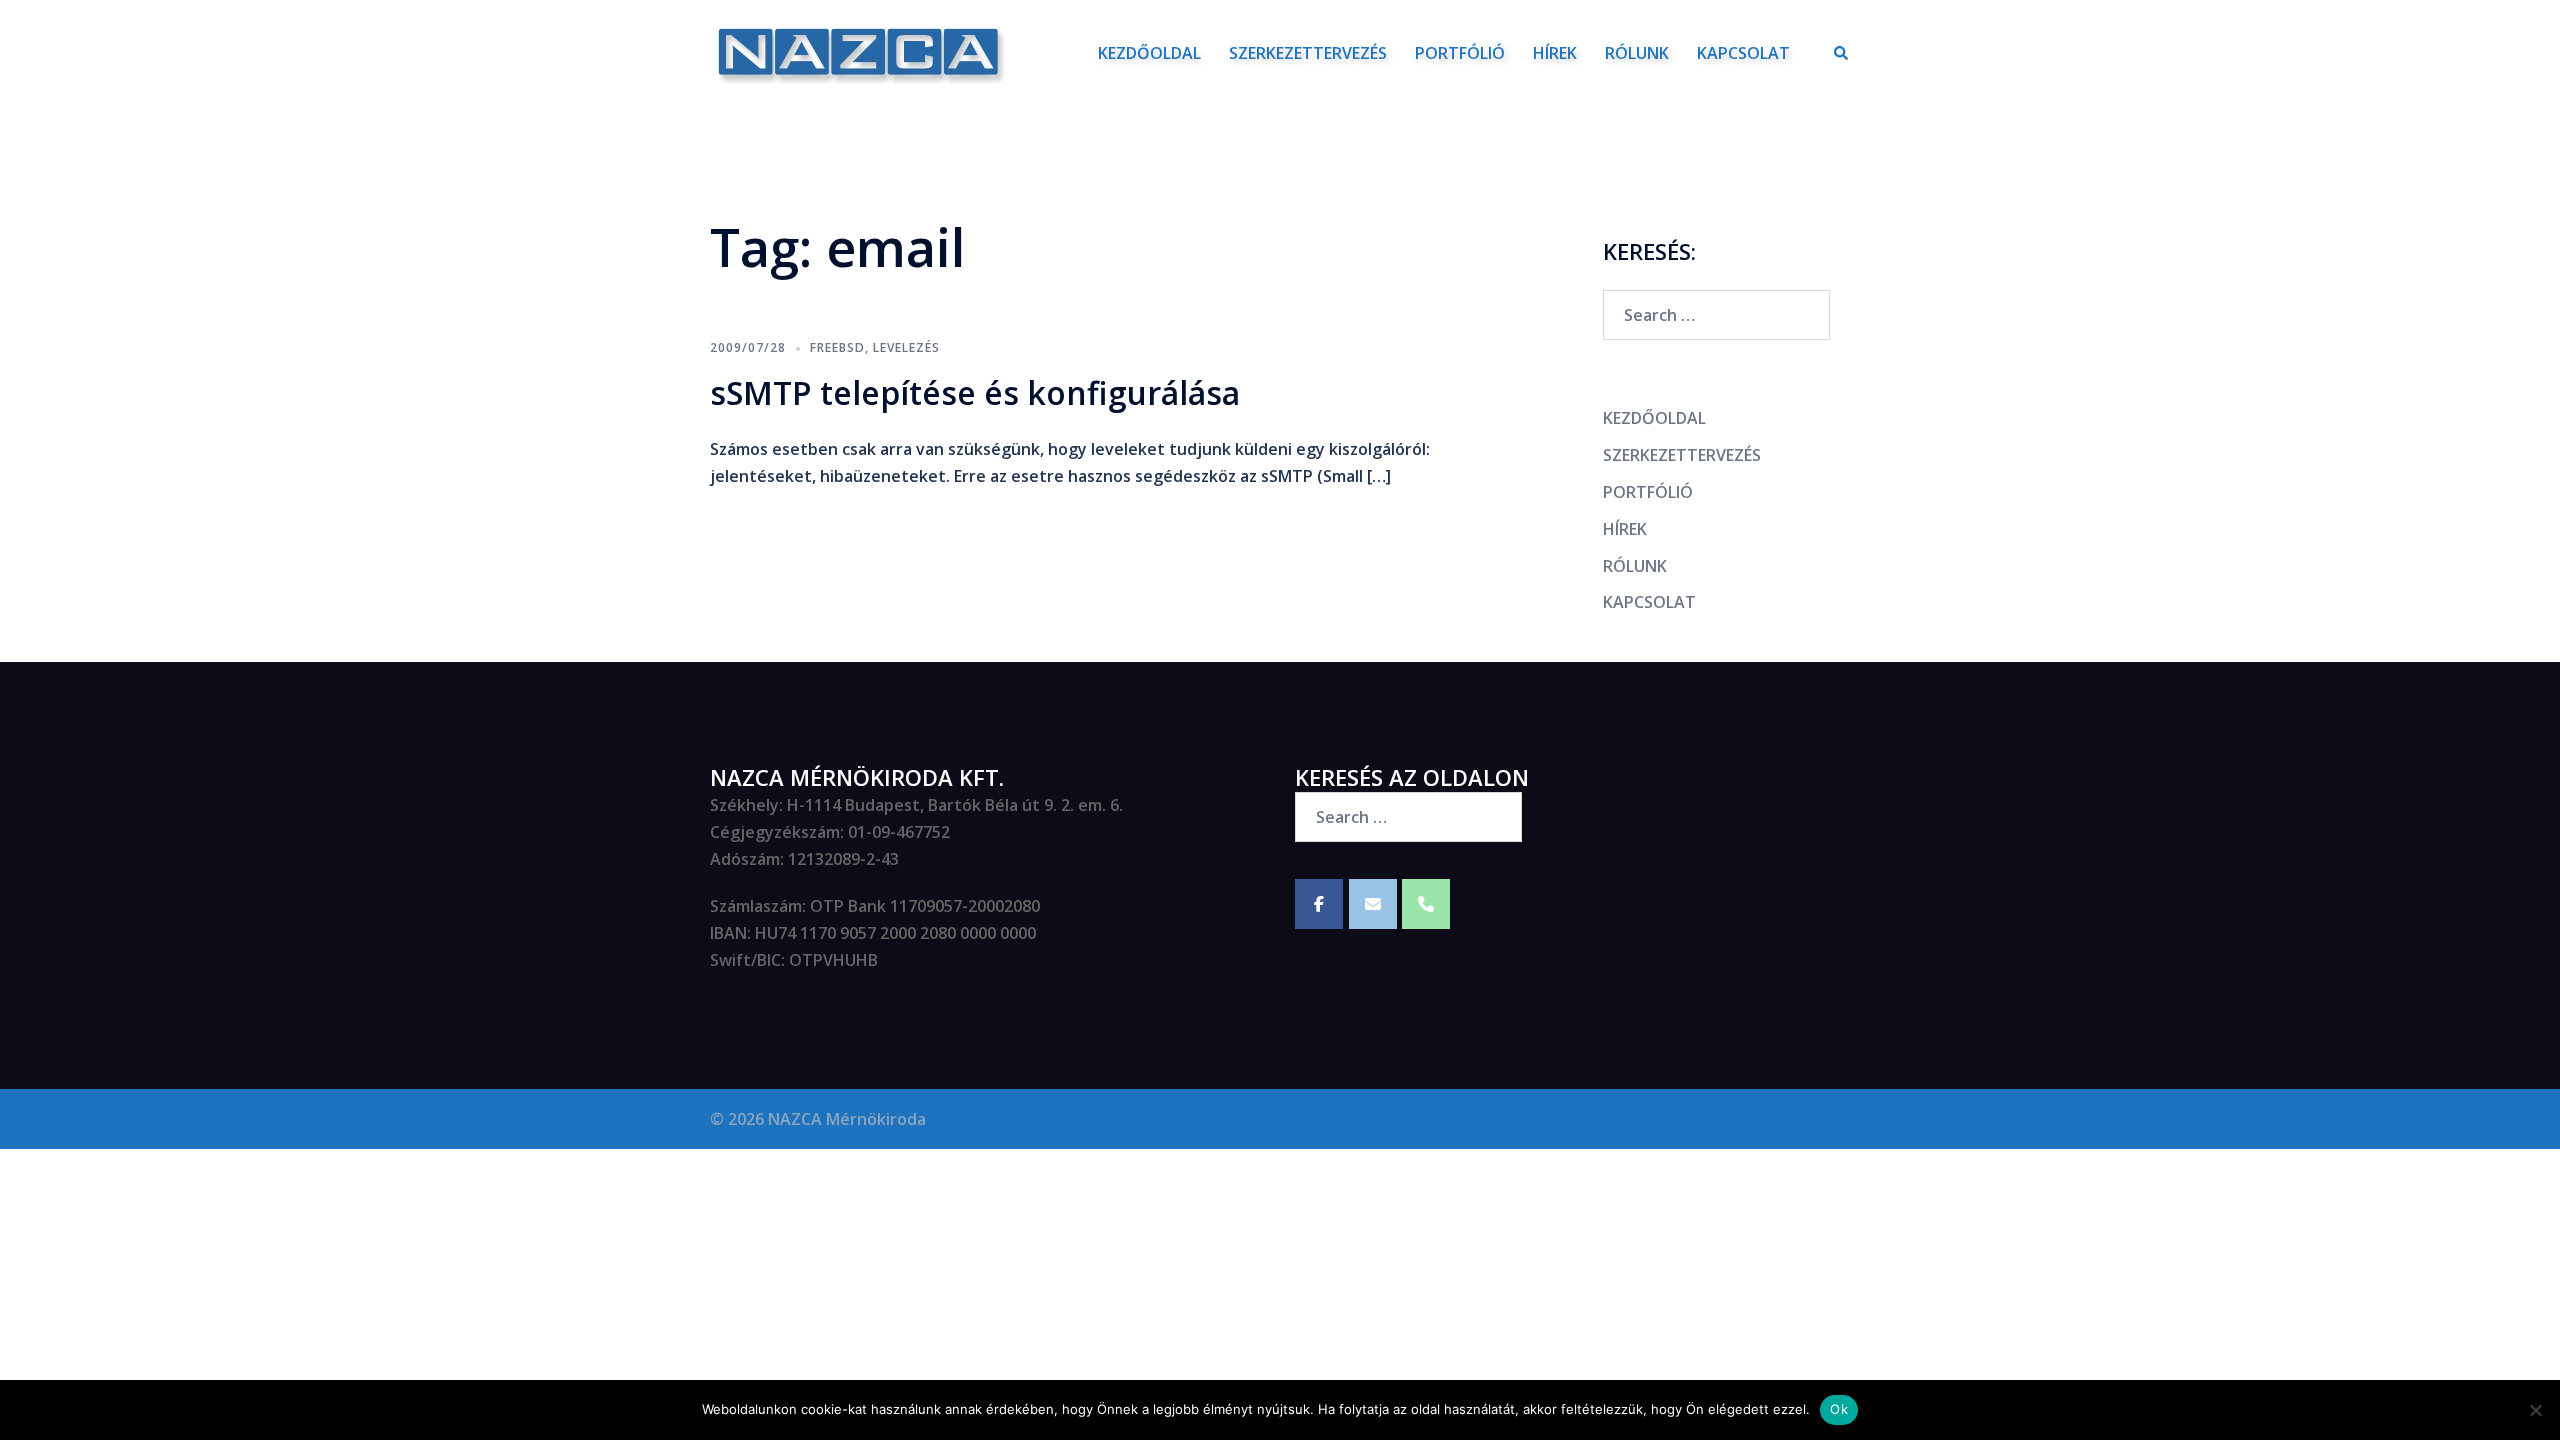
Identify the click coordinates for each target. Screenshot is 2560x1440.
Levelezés (906, 347)
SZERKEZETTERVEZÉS (1308, 53)
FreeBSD (837, 347)
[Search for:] (1716, 315)
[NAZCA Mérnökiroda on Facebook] (1319, 904)
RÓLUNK (1637, 53)
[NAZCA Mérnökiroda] (858, 51)
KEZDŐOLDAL (1149, 53)
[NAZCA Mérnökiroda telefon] (1426, 904)
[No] (2535, 1410)
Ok (1839, 1409)
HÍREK (1555, 53)
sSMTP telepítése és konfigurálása (975, 392)
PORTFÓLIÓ (1460, 53)
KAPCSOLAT (1743, 53)
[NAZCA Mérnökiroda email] (1373, 904)
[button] (1842, 53)
